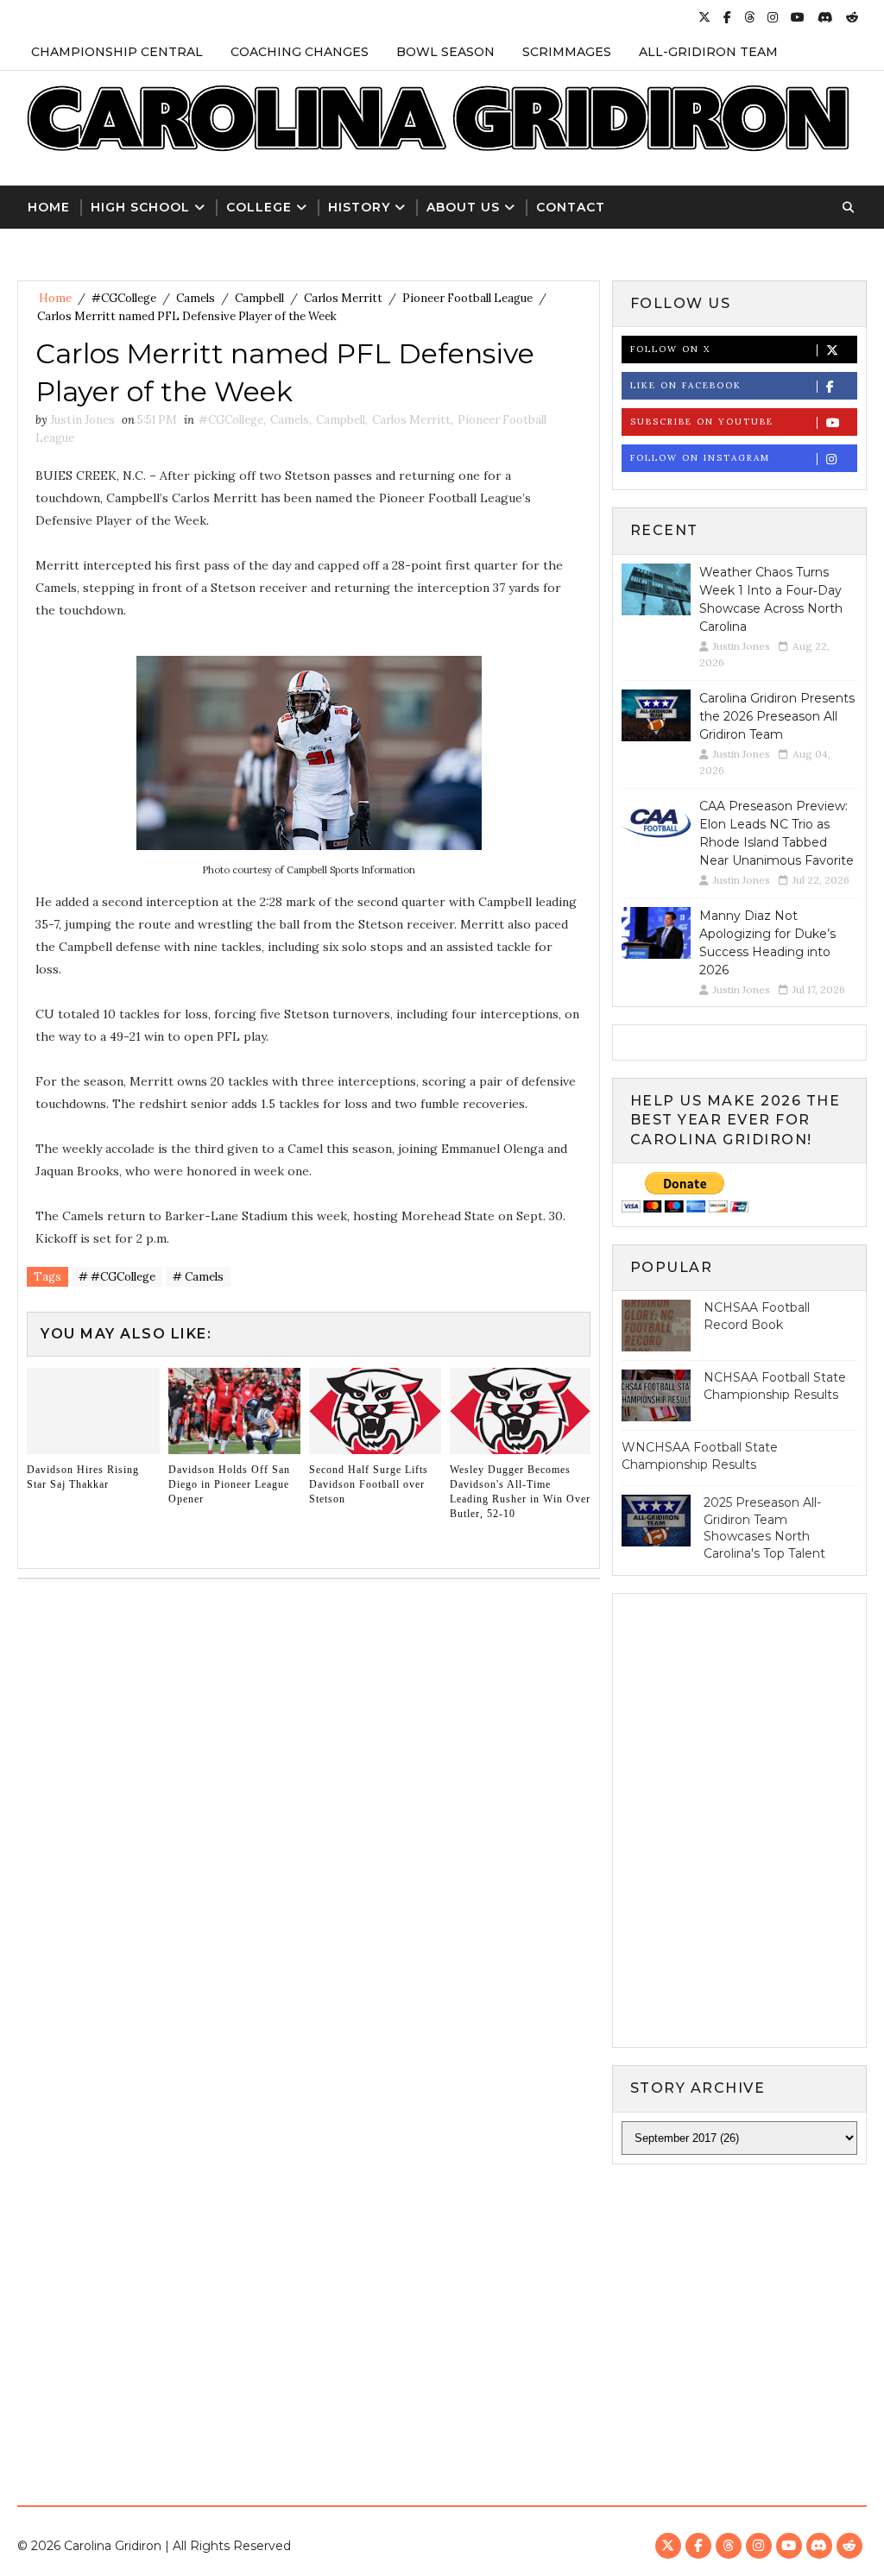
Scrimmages (567, 52)
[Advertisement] (442, 2320)
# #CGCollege (117, 1277)
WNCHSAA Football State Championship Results (700, 1456)
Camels (196, 298)
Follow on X (670, 349)
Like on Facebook (686, 385)
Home (49, 207)
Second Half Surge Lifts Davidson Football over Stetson (369, 1484)
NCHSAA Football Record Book (757, 1316)
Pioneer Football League (467, 298)
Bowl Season (445, 52)
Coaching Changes (300, 52)
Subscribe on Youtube (702, 422)
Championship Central (117, 52)
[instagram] (773, 17)
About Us (463, 207)
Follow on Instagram (700, 458)
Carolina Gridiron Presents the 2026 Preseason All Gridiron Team (777, 716)
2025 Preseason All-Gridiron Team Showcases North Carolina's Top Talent (764, 1528)
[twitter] (704, 17)
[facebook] (727, 17)
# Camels (198, 1277)
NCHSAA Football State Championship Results (775, 1386)
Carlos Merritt (343, 298)
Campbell (259, 298)
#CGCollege (124, 298)
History (359, 207)
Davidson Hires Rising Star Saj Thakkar (83, 1477)
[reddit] (852, 17)
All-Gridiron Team (708, 52)
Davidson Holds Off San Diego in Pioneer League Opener (229, 1484)
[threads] (749, 17)
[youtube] (798, 17)
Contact (571, 207)
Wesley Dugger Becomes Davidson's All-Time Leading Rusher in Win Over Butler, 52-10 (520, 1491)
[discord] (825, 17)
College (259, 207)
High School (140, 207)
